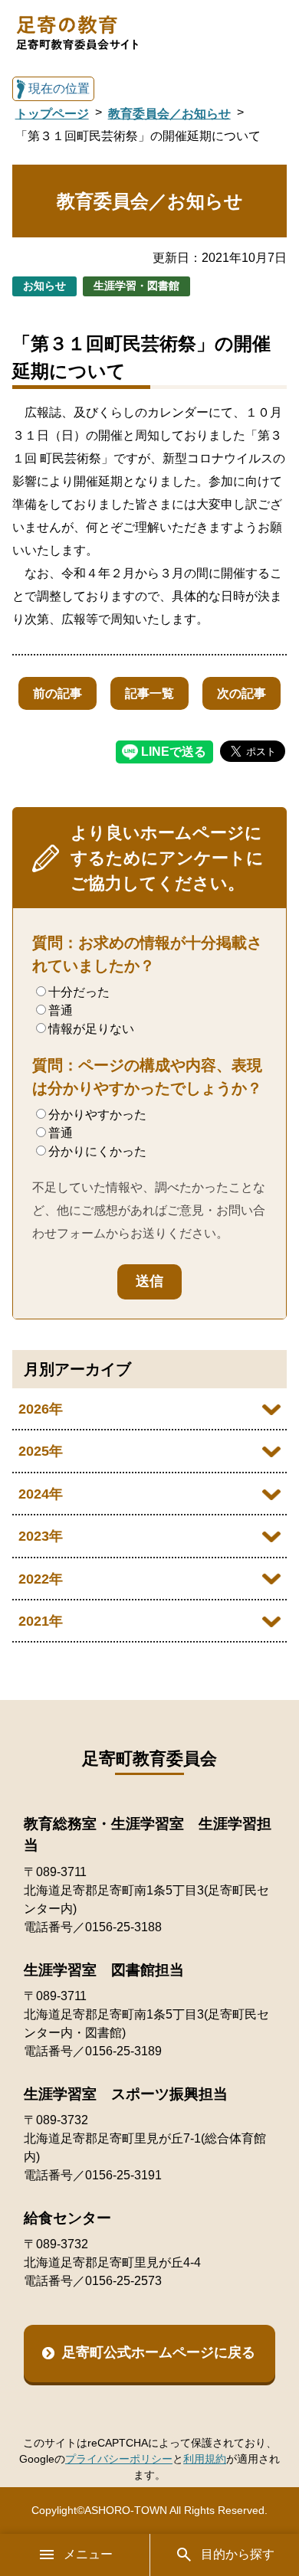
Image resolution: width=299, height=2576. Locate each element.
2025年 (41, 1451)
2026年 (41, 1409)
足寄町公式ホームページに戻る (159, 2352)
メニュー (88, 2554)
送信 (149, 1281)
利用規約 (205, 2459)
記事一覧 (149, 693)
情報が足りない (91, 1029)
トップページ (52, 114)
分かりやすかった (97, 1115)
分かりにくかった (97, 1151)
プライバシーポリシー (119, 2459)
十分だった (79, 992)
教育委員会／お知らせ (169, 114)
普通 (61, 1010)
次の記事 (242, 693)
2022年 (41, 1579)
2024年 (41, 1494)
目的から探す (238, 2554)
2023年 (41, 1536)
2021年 (41, 1621)
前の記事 (58, 693)
